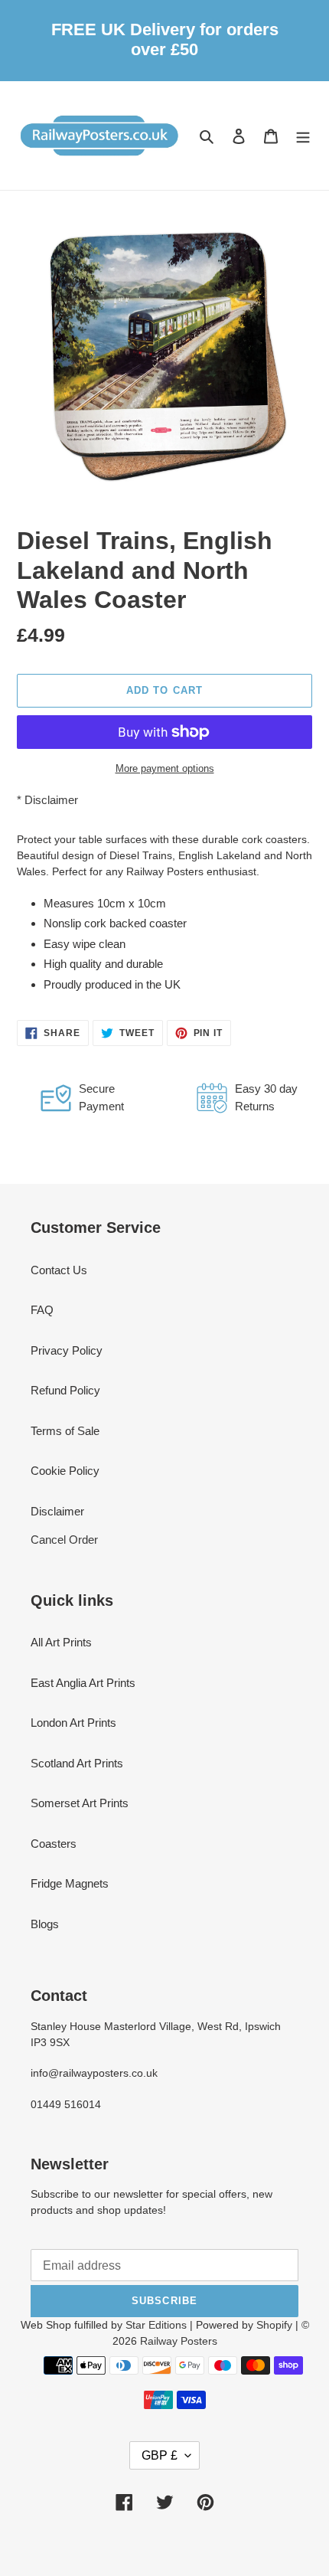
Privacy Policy (67, 1350)
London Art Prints (73, 1723)
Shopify (274, 2325)
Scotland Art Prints (77, 1763)
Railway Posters (179, 2341)
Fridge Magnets (70, 1883)
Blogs (45, 1924)
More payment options (165, 768)
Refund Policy (65, 1390)
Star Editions (156, 2325)
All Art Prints (61, 1642)
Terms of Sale (65, 1431)
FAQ (42, 1310)
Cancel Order (64, 1540)
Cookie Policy (65, 1471)
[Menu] (303, 136)
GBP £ (160, 2455)
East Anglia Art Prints (83, 1683)
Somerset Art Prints (80, 1803)
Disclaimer (51, 800)
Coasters (54, 1844)
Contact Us (59, 1270)
